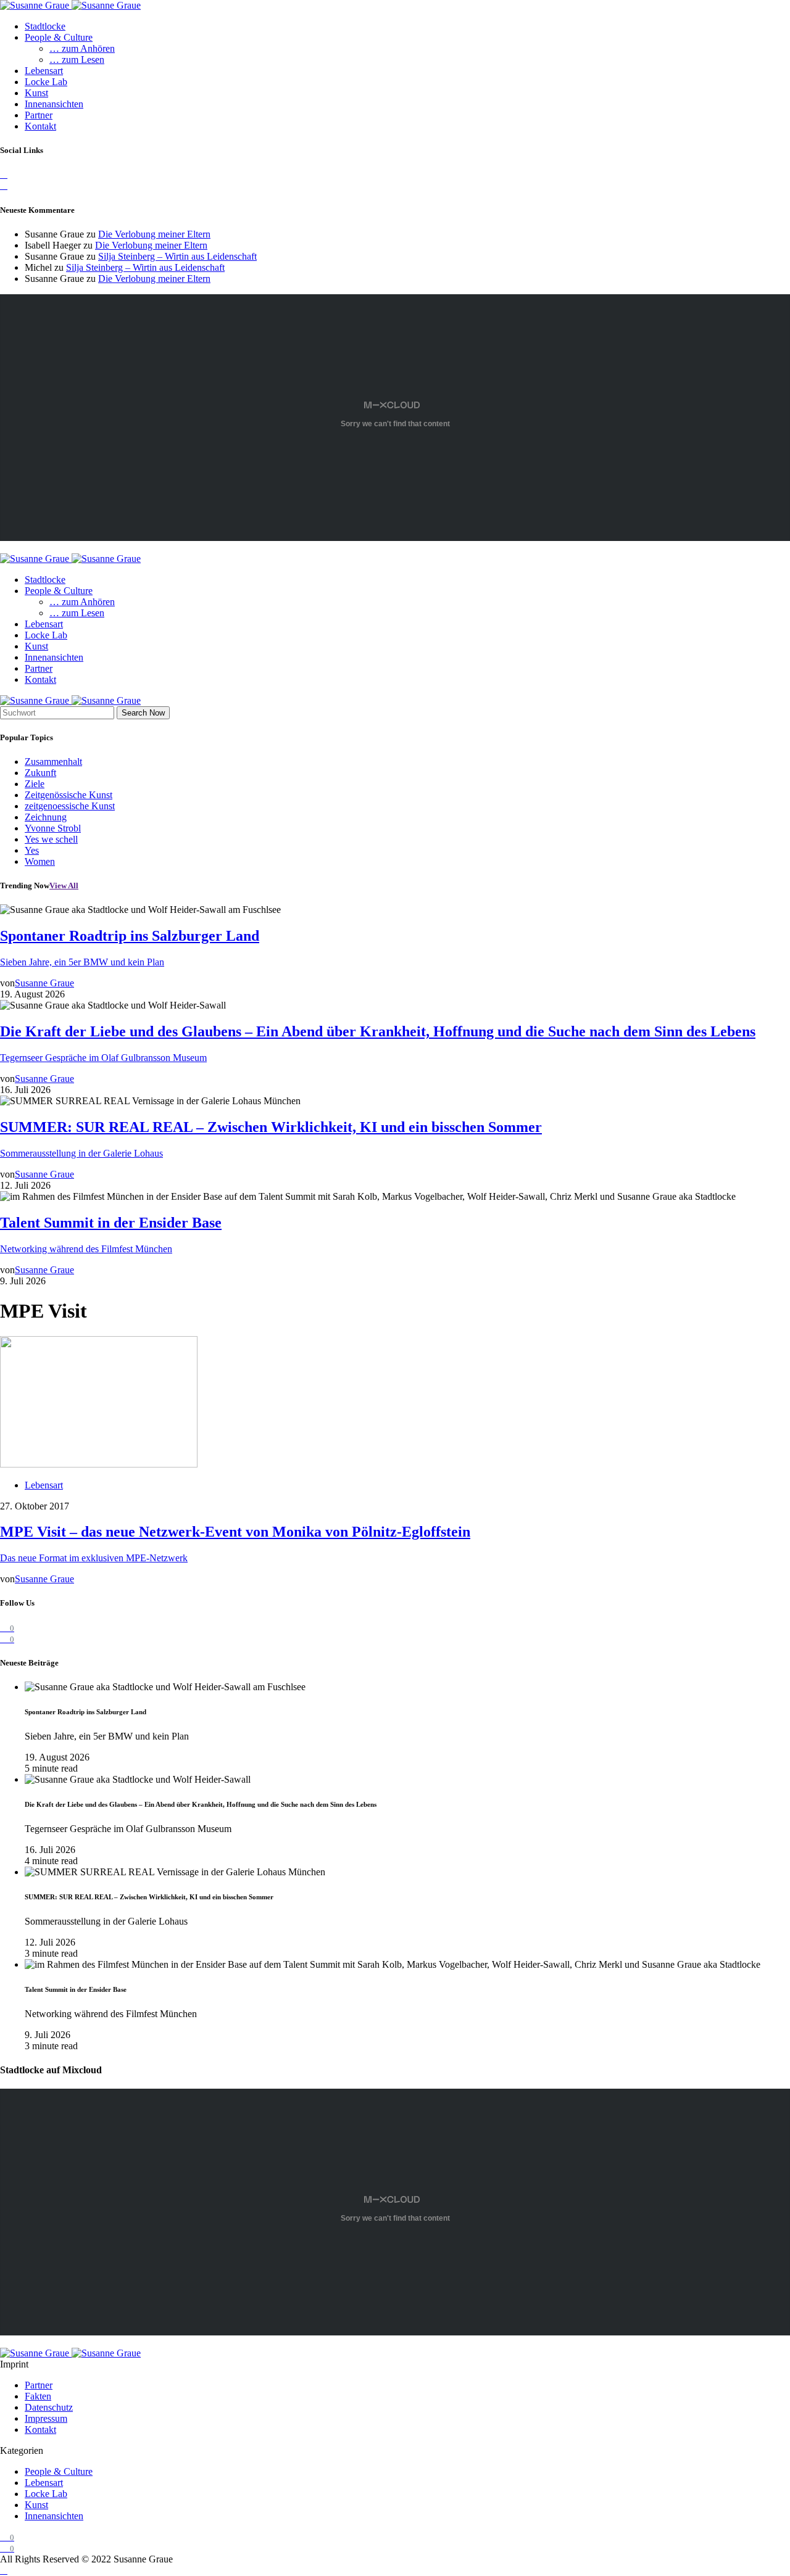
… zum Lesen (77, 60)
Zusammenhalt (53, 762)
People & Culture (59, 37)
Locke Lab (46, 82)
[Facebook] (4, 174)
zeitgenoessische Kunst (70, 806)
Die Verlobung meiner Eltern (154, 234)
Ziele (35, 784)
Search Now (143, 713)
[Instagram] (4, 185)
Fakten (38, 2396)
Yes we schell (51, 839)
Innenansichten (54, 104)
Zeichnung (46, 817)
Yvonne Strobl (53, 828)
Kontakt (40, 126)
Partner (39, 115)
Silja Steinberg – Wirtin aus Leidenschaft (177, 256)
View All (64, 885)
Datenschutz (49, 2407)
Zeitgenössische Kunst (69, 795)
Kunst (36, 93)
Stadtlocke (45, 26)
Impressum (46, 2418)
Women (40, 861)
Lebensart (44, 71)
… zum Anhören (82, 48)
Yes (32, 850)
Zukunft (40, 773)
